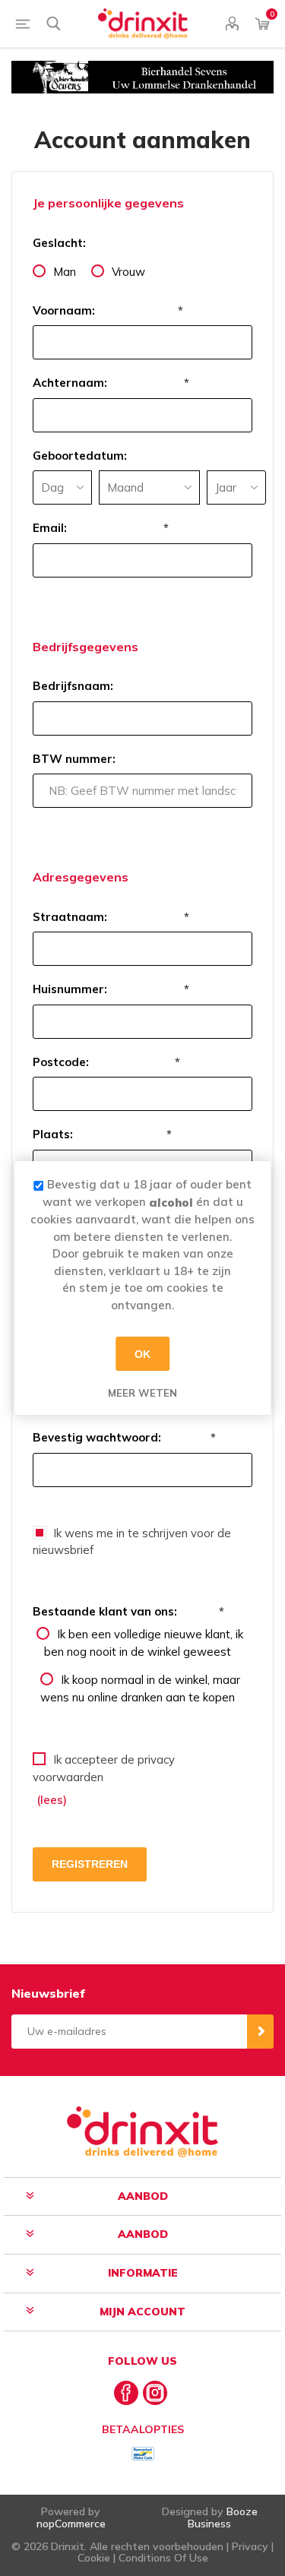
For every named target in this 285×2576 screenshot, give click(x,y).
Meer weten (142, 1393)
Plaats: (53, 1134)
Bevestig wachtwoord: (97, 1437)
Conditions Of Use (163, 2558)
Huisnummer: (70, 989)
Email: (50, 528)
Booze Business (223, 2517)
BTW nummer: (74, 759)
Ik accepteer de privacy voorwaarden (104, 1768)
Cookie (94, 2558)
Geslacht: (59, 243)
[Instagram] (155, 2393)
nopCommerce (71, 2524)
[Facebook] (126, 2393)
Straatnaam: (70, 917)
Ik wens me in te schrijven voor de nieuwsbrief (132, 1542)
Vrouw (128, 272)
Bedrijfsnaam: (73, 686)
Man (65, 272)
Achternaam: (70, 383)
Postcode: (61, 1062)
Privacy (250, 2546)
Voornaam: (64, 310)
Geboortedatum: (80, 456)
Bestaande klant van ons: (105, 1611)
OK (142, 1353)
